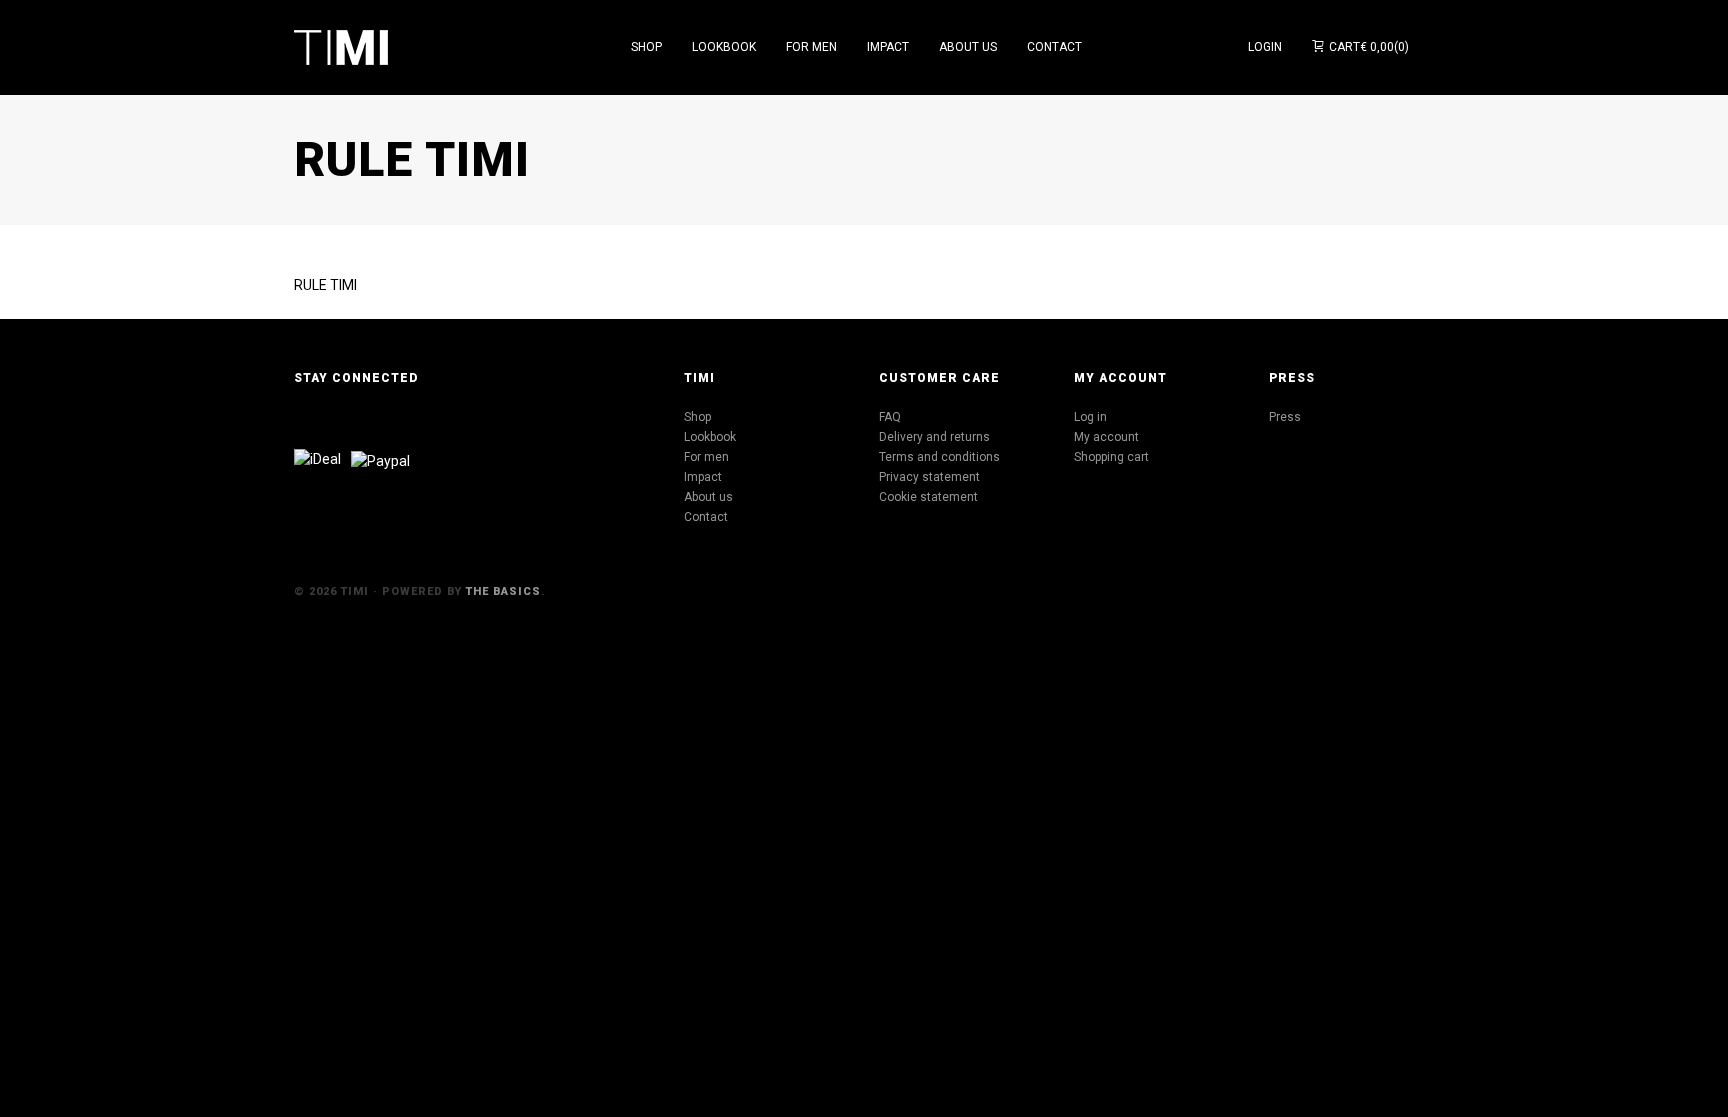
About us (708, 497)
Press (1285, 417)
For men (706, 457)
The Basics (503, 591)
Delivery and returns (934, 437)
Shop (697, 417)
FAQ (890, 417)
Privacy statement (929, 477)
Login (1265, 47)
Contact (706, 517)
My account (1106, 437)
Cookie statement (928, 497)
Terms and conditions (939, 457)
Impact (703, 477)
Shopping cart (1111, 457)
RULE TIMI (325, 285)
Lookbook (710, 437)
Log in (1090, 417)
